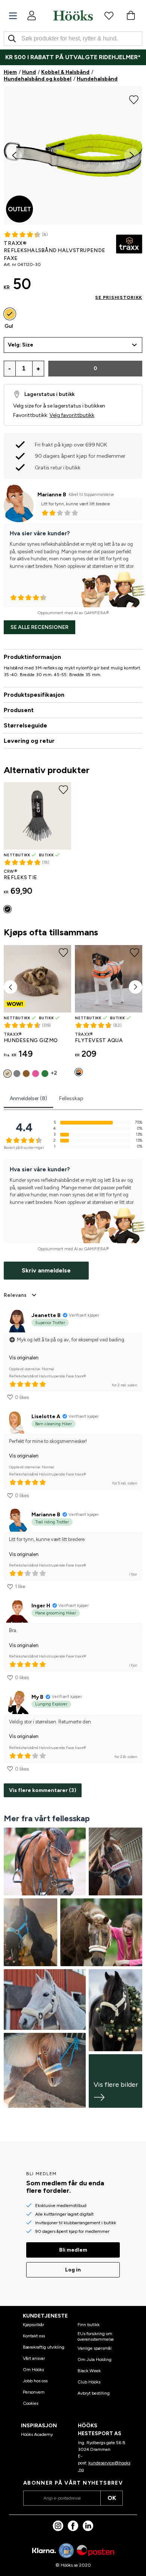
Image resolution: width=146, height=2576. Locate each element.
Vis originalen (24, 1358)
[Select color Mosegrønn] (45, 1074)
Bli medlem (73, 2250)
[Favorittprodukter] (109, 15)
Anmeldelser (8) (28, 1098)
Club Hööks (89, 2382)
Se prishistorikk (119, 297)
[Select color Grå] (17, 1074)
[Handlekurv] (131, 15)
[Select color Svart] (7, 909)
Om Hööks (33, 2370)
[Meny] (13, 16)
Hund (29, 72)
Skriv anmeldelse (46, 1270)
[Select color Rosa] (36, 1074)
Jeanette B (46, 1315)
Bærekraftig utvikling (44, 2347)
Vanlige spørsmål (95, 2348)
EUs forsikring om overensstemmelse (96, 2336)
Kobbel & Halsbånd (65, 72)
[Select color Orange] (79, 1072)
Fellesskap (71, 1098)
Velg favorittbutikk (72, 415)
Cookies (31, 2403)
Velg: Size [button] (21, 345)
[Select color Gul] (10, 314)
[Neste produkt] (136, 987)
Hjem (10, 72)
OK (112, 2498)
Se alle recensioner (39, 627)
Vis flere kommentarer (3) (43, 1790)
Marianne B (52, 495)
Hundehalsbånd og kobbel (38, 79)
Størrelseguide (25, 725)
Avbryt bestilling (94, 2393)
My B (37, 1697)
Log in (73, 2270)
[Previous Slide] (14, 155)
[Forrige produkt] (10, 987)
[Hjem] (73, 15)
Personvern (34, 2392)
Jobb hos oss (35, 2381)
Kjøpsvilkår (34, 2325)
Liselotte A (46, 1416)
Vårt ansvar (34, 2358)
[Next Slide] (132, 155)
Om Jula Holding (95, 2359)
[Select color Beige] (7, 1074)
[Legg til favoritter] (134, 99)
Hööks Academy (37, 2434)
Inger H (41, 1606)
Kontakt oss (34, 2336)
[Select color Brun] (26, 1074)
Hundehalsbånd (97, 79)
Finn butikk (89, 2325)
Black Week (89, 2371)
